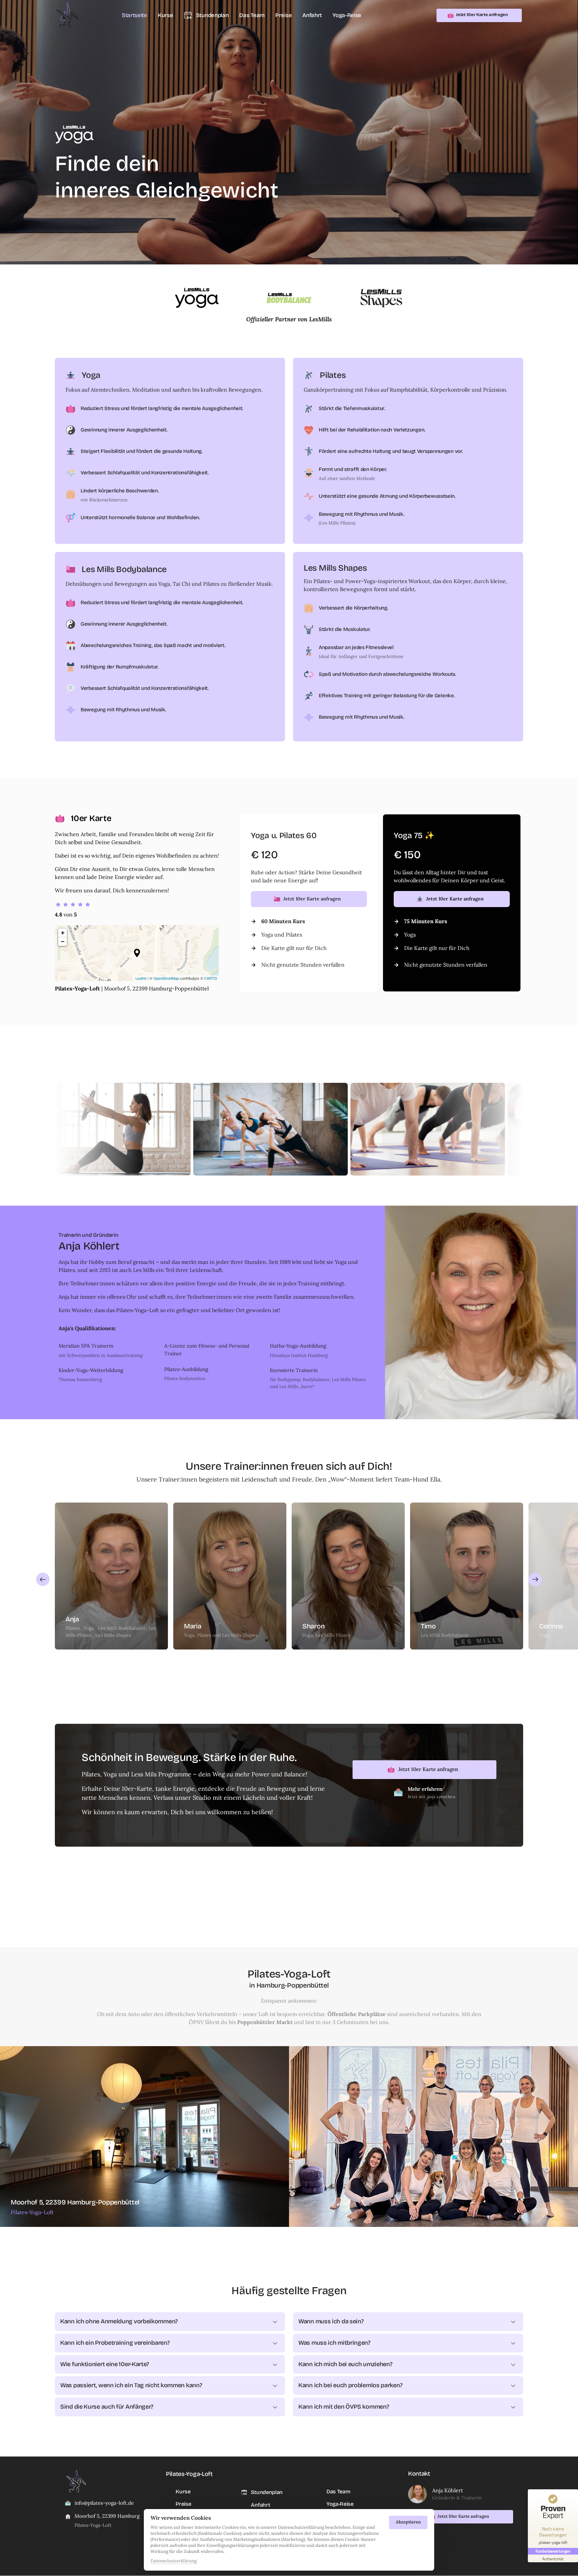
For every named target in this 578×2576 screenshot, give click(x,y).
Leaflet (141, 978)
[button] (137, 953)
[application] (137, 953)
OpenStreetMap (166, 978)
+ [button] (63, 933)
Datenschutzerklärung (174, 2561)
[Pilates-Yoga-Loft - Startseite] (67, 15)
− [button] (63, 941)
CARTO (211, 978)
